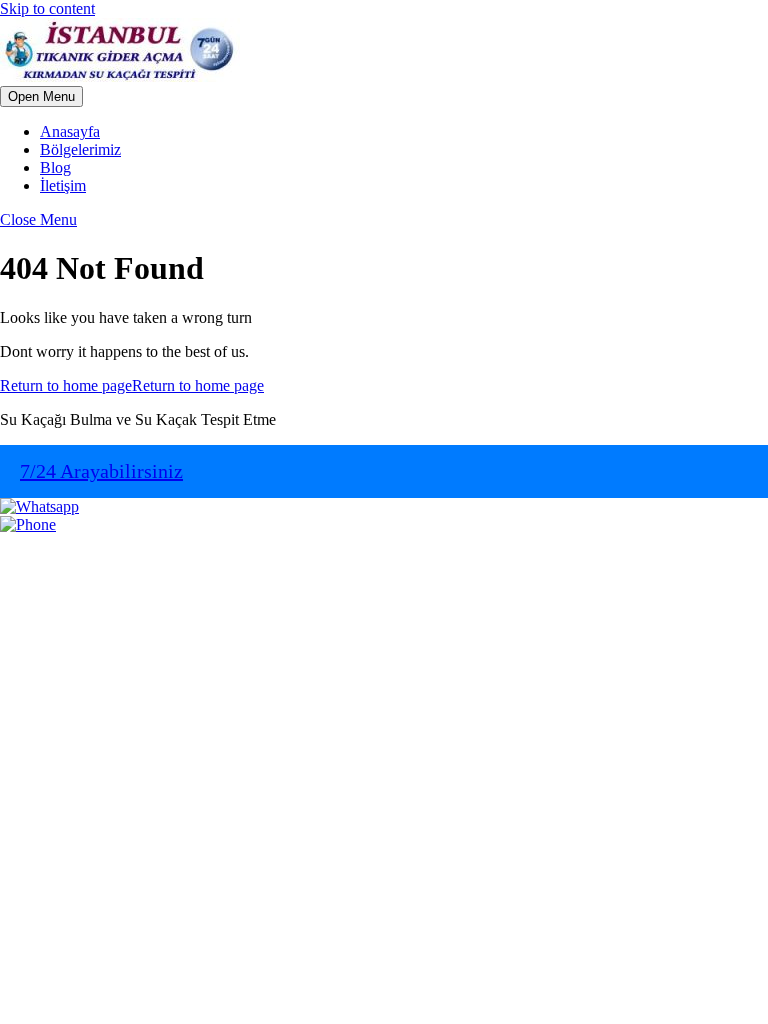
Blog (55, 167)
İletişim (63, 185)
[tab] (41, 96)
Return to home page (132, 385)
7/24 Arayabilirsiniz (101, 471)
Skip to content (47, 8)
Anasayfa (70, 131)
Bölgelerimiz (80, 149)
